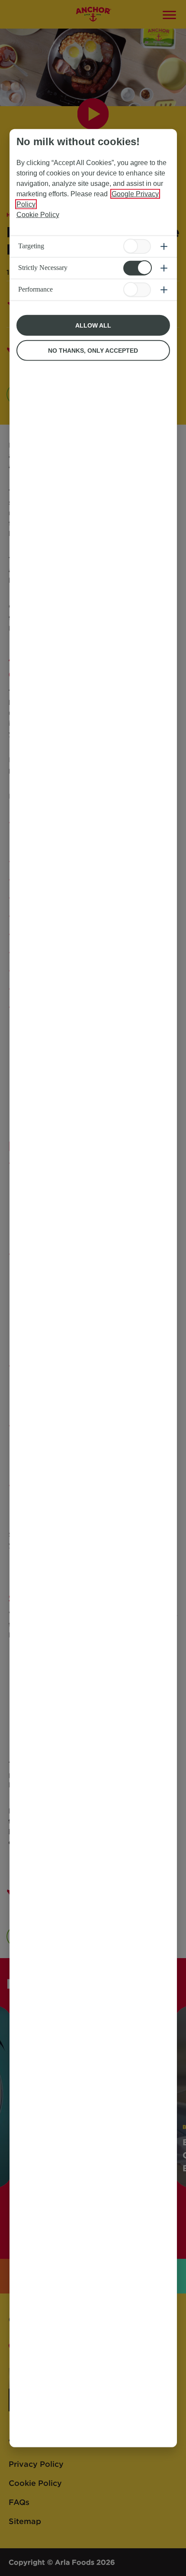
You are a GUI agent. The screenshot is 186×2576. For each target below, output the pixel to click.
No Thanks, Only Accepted (93, 350)
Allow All (93, 325)
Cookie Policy (38, 214)
